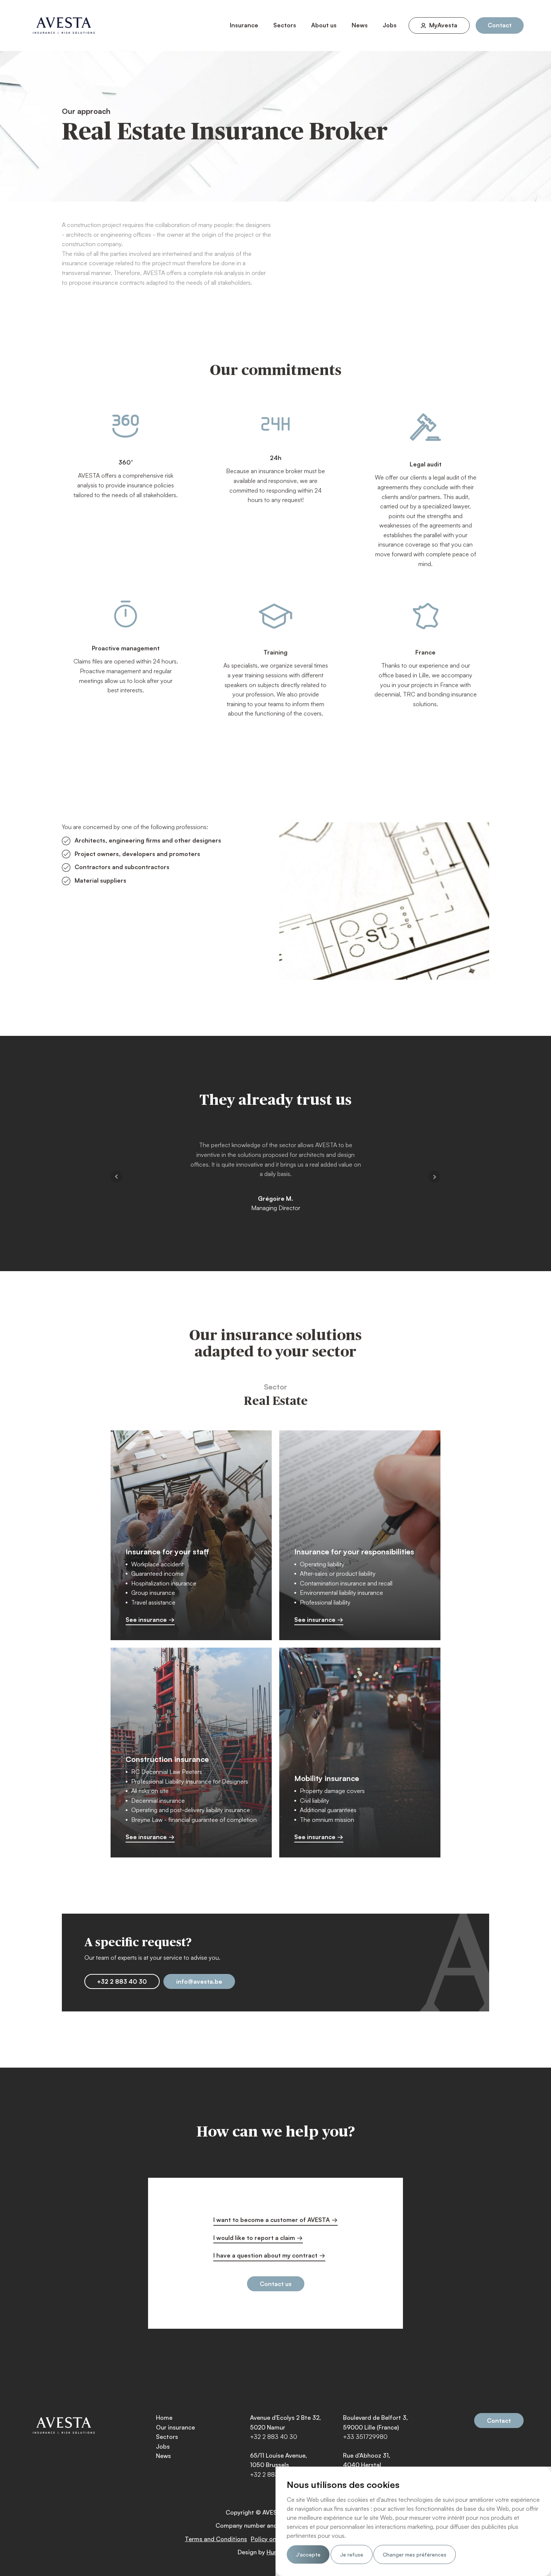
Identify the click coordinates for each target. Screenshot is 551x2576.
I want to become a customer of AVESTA (272, 2220)
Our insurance (175, 2427)
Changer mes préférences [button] (415, 2554)
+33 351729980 (365, 2437)
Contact (500, 25)
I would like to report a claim (254, 2238)
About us (324, 25)
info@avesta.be (199, 1981)
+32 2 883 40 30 (122, 1981)
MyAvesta (443, 25)
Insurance (244, 25)
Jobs (390, 25)
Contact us (276, 2284)
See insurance (146, 1620)
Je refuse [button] (352, 2554)
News (360, 25)
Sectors (285, 25)
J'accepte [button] (308, 2554)
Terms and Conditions (216, 2539)
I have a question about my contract (265, 2255)
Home (164, 2418)
